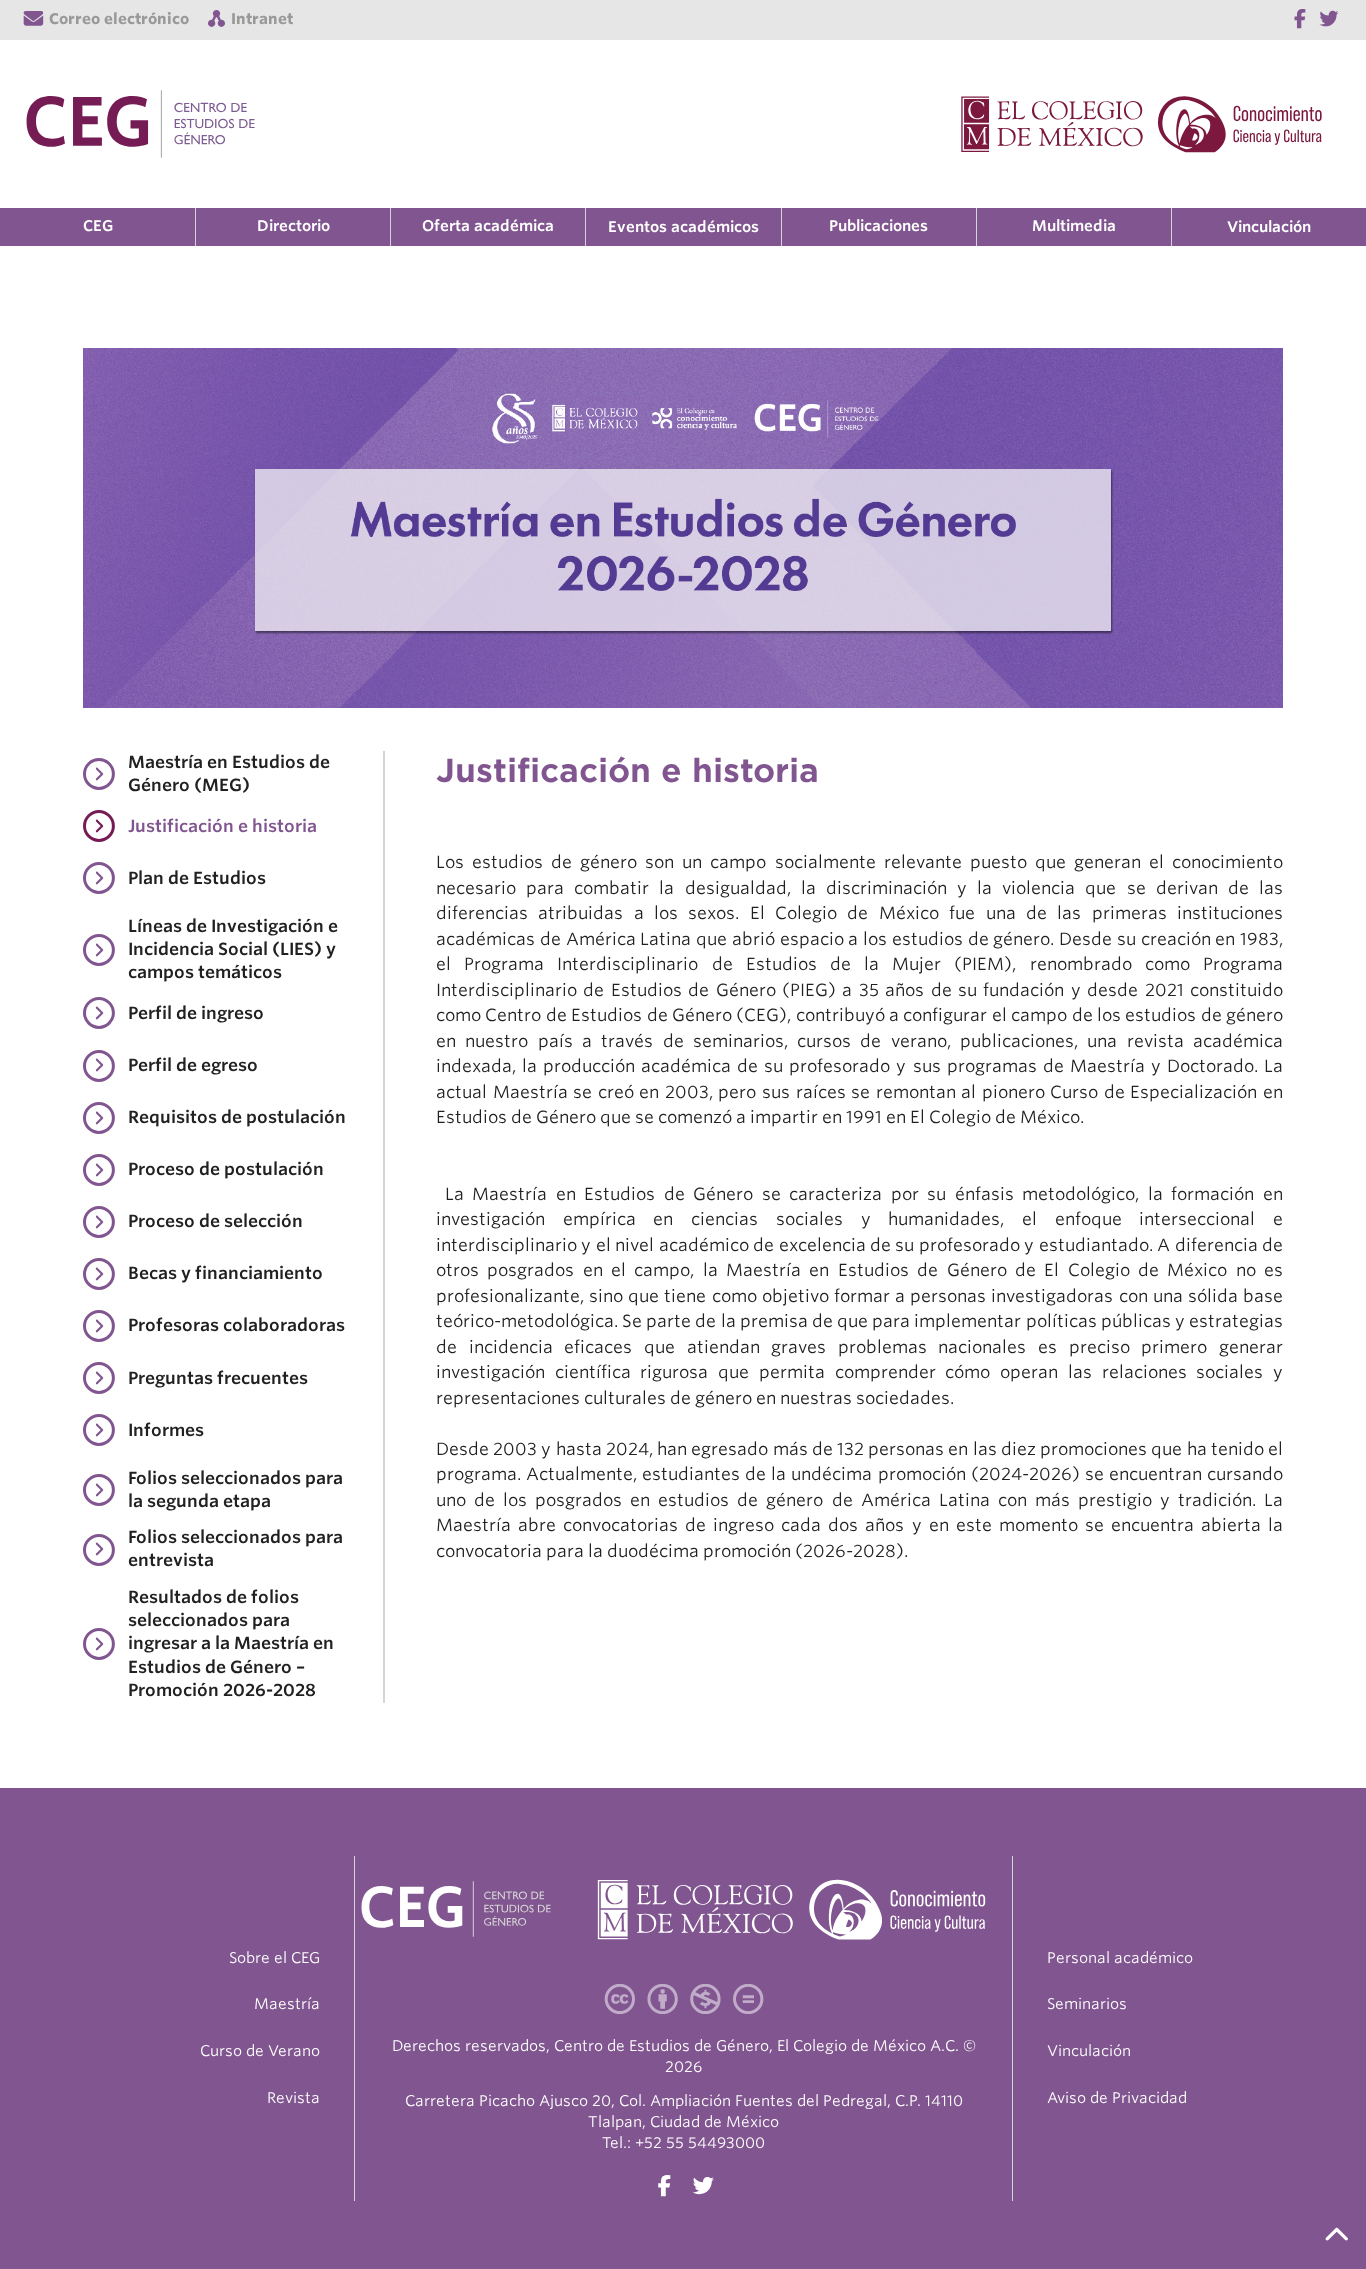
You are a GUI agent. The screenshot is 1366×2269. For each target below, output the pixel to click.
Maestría (287, 2004)
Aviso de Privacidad (1117, 2098)
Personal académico (1120, 1958)
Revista (293, 2098)
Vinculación (1269, 227)
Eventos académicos (683, 227)
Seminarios (1087, 2004)
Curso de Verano (260, 2051)
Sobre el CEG (274, 1958)
